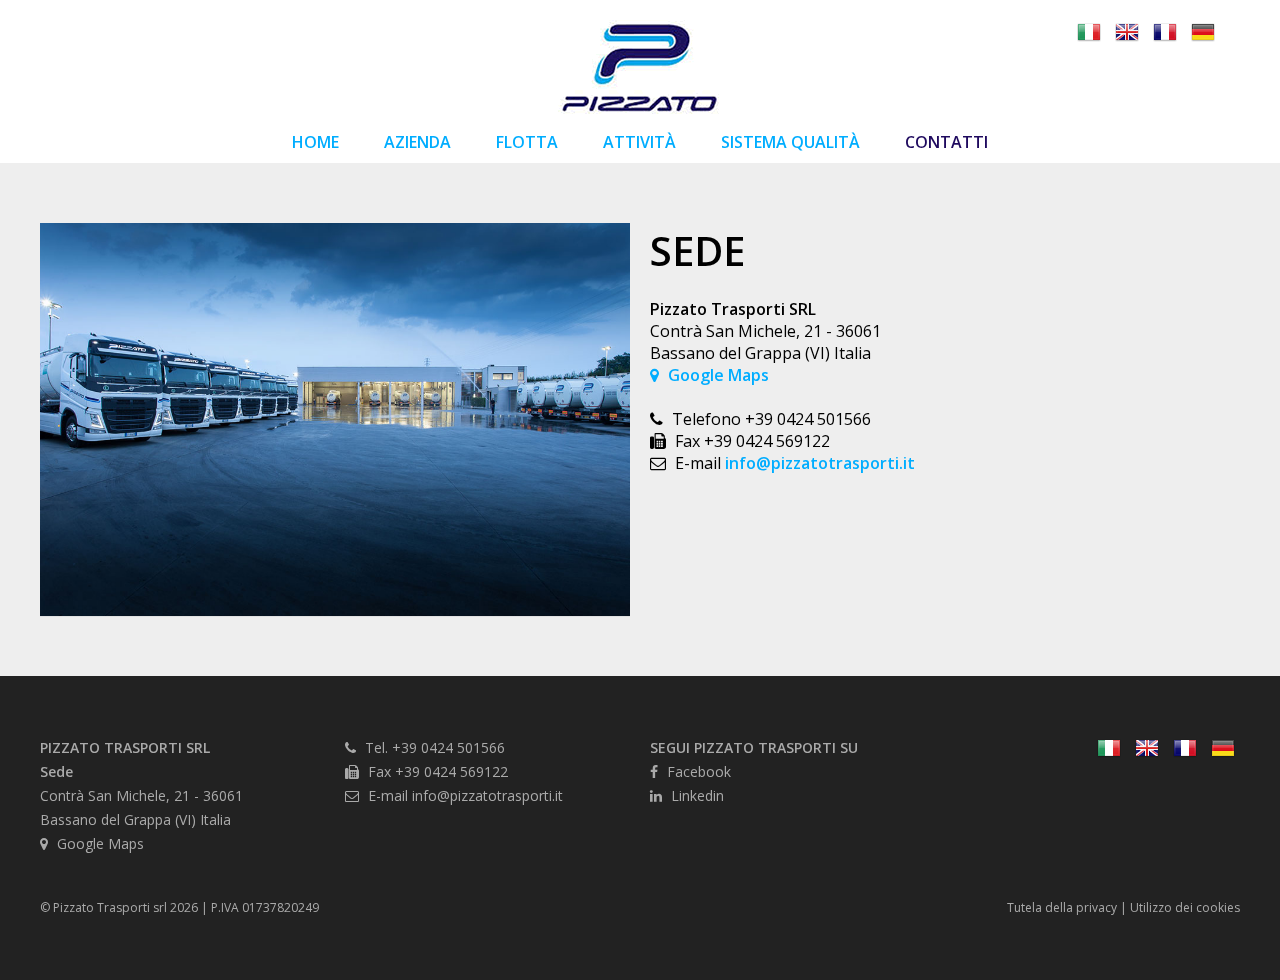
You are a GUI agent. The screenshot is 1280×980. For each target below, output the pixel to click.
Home (315, 142)
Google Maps (716, 375)
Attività (639, 142)
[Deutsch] (1203, 34)
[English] (1127, 34)
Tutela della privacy (1062, 907)
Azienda (417, 142)
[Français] (1165, 34)
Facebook (697, 771)
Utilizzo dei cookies (1185, 907)
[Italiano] (1089, 34)
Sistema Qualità (790, 142)
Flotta (527, 142)
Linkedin (695, 795)
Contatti (946, 142)
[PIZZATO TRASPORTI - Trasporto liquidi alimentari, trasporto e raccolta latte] (640, 110)
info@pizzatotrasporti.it (820, 463)
